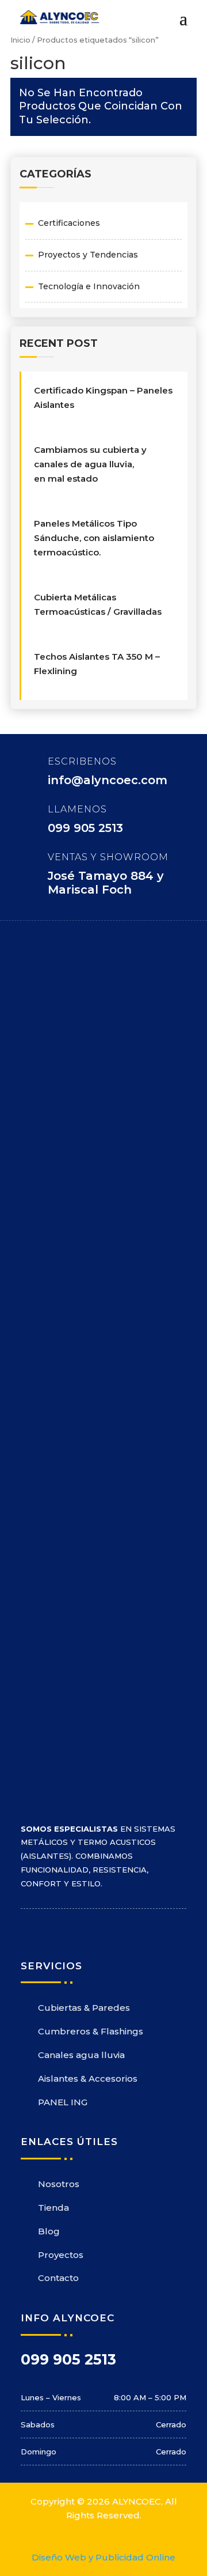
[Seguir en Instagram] (53, 1928)
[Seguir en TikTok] (99, 1928)
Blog (49, 2231)
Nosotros (59, 2184)
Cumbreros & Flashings (91, 2031)
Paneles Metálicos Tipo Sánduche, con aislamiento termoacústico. (94, 538)
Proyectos (61, 2255)
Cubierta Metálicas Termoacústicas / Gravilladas (98, 604)
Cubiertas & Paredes (84, 2008)
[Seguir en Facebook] (30, 1928)
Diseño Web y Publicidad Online (103, 2557)
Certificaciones (69, 223)
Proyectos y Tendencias (88, 255)
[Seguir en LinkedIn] (76, 1928)
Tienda (53, 2208)
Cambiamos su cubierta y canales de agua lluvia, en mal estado (90, 464)
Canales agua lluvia (81, 2055)
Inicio (20, 40)
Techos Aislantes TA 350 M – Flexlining (97, 664)
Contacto (58, 2278)
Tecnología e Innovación (89, 286)
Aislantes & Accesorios (88, 2078)
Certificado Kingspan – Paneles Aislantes (103, 398)
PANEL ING (63, 2102)
